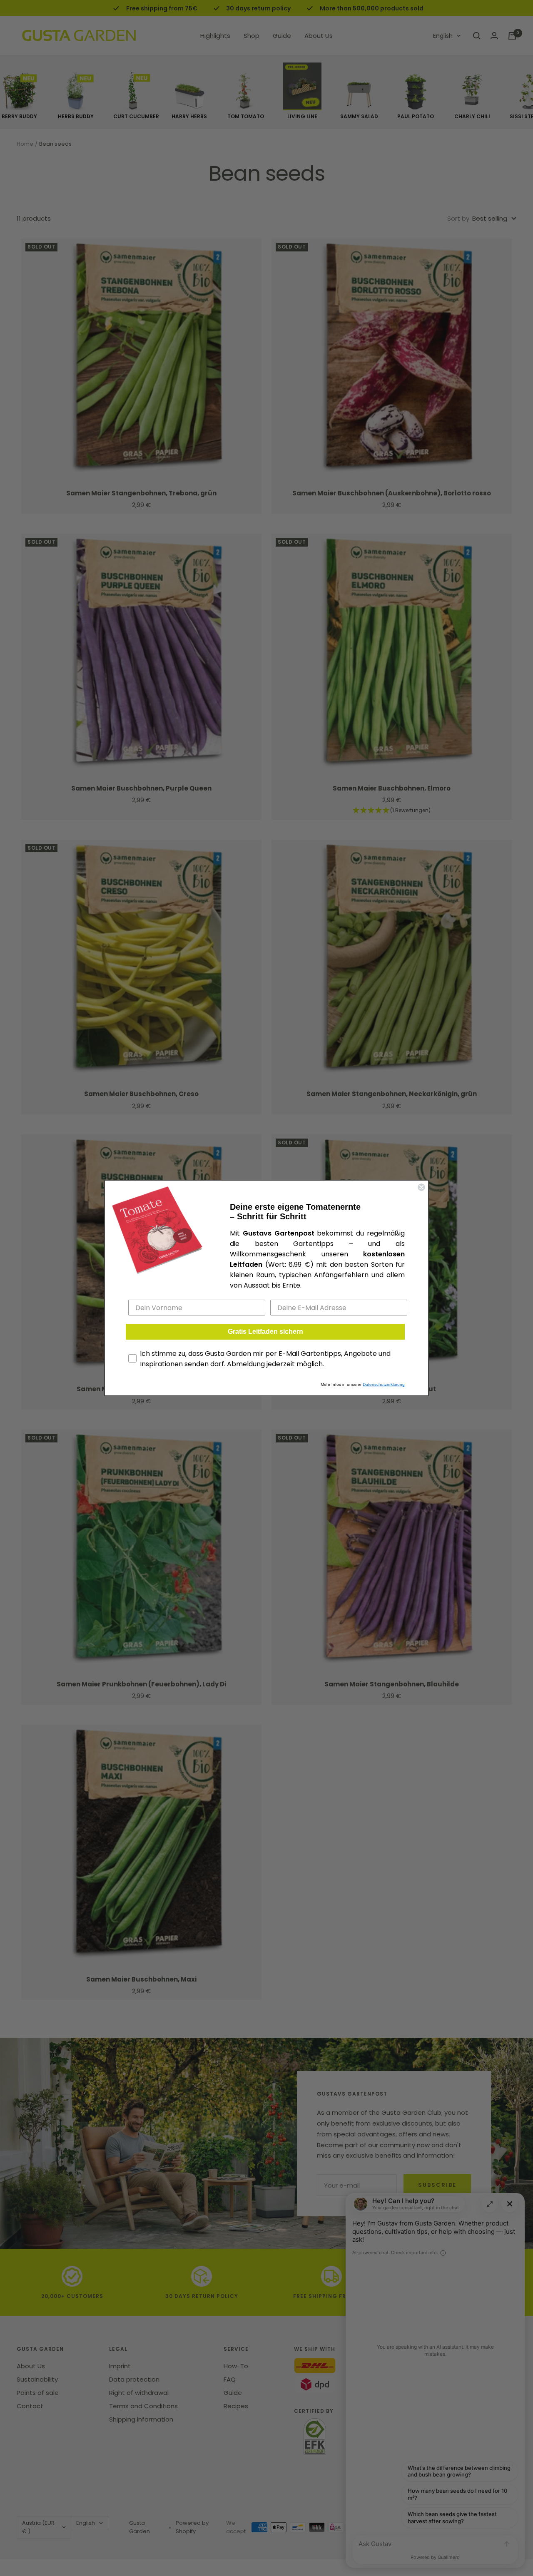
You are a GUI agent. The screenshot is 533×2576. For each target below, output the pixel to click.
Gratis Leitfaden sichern (265, 1332)
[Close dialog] (421, 1187)
